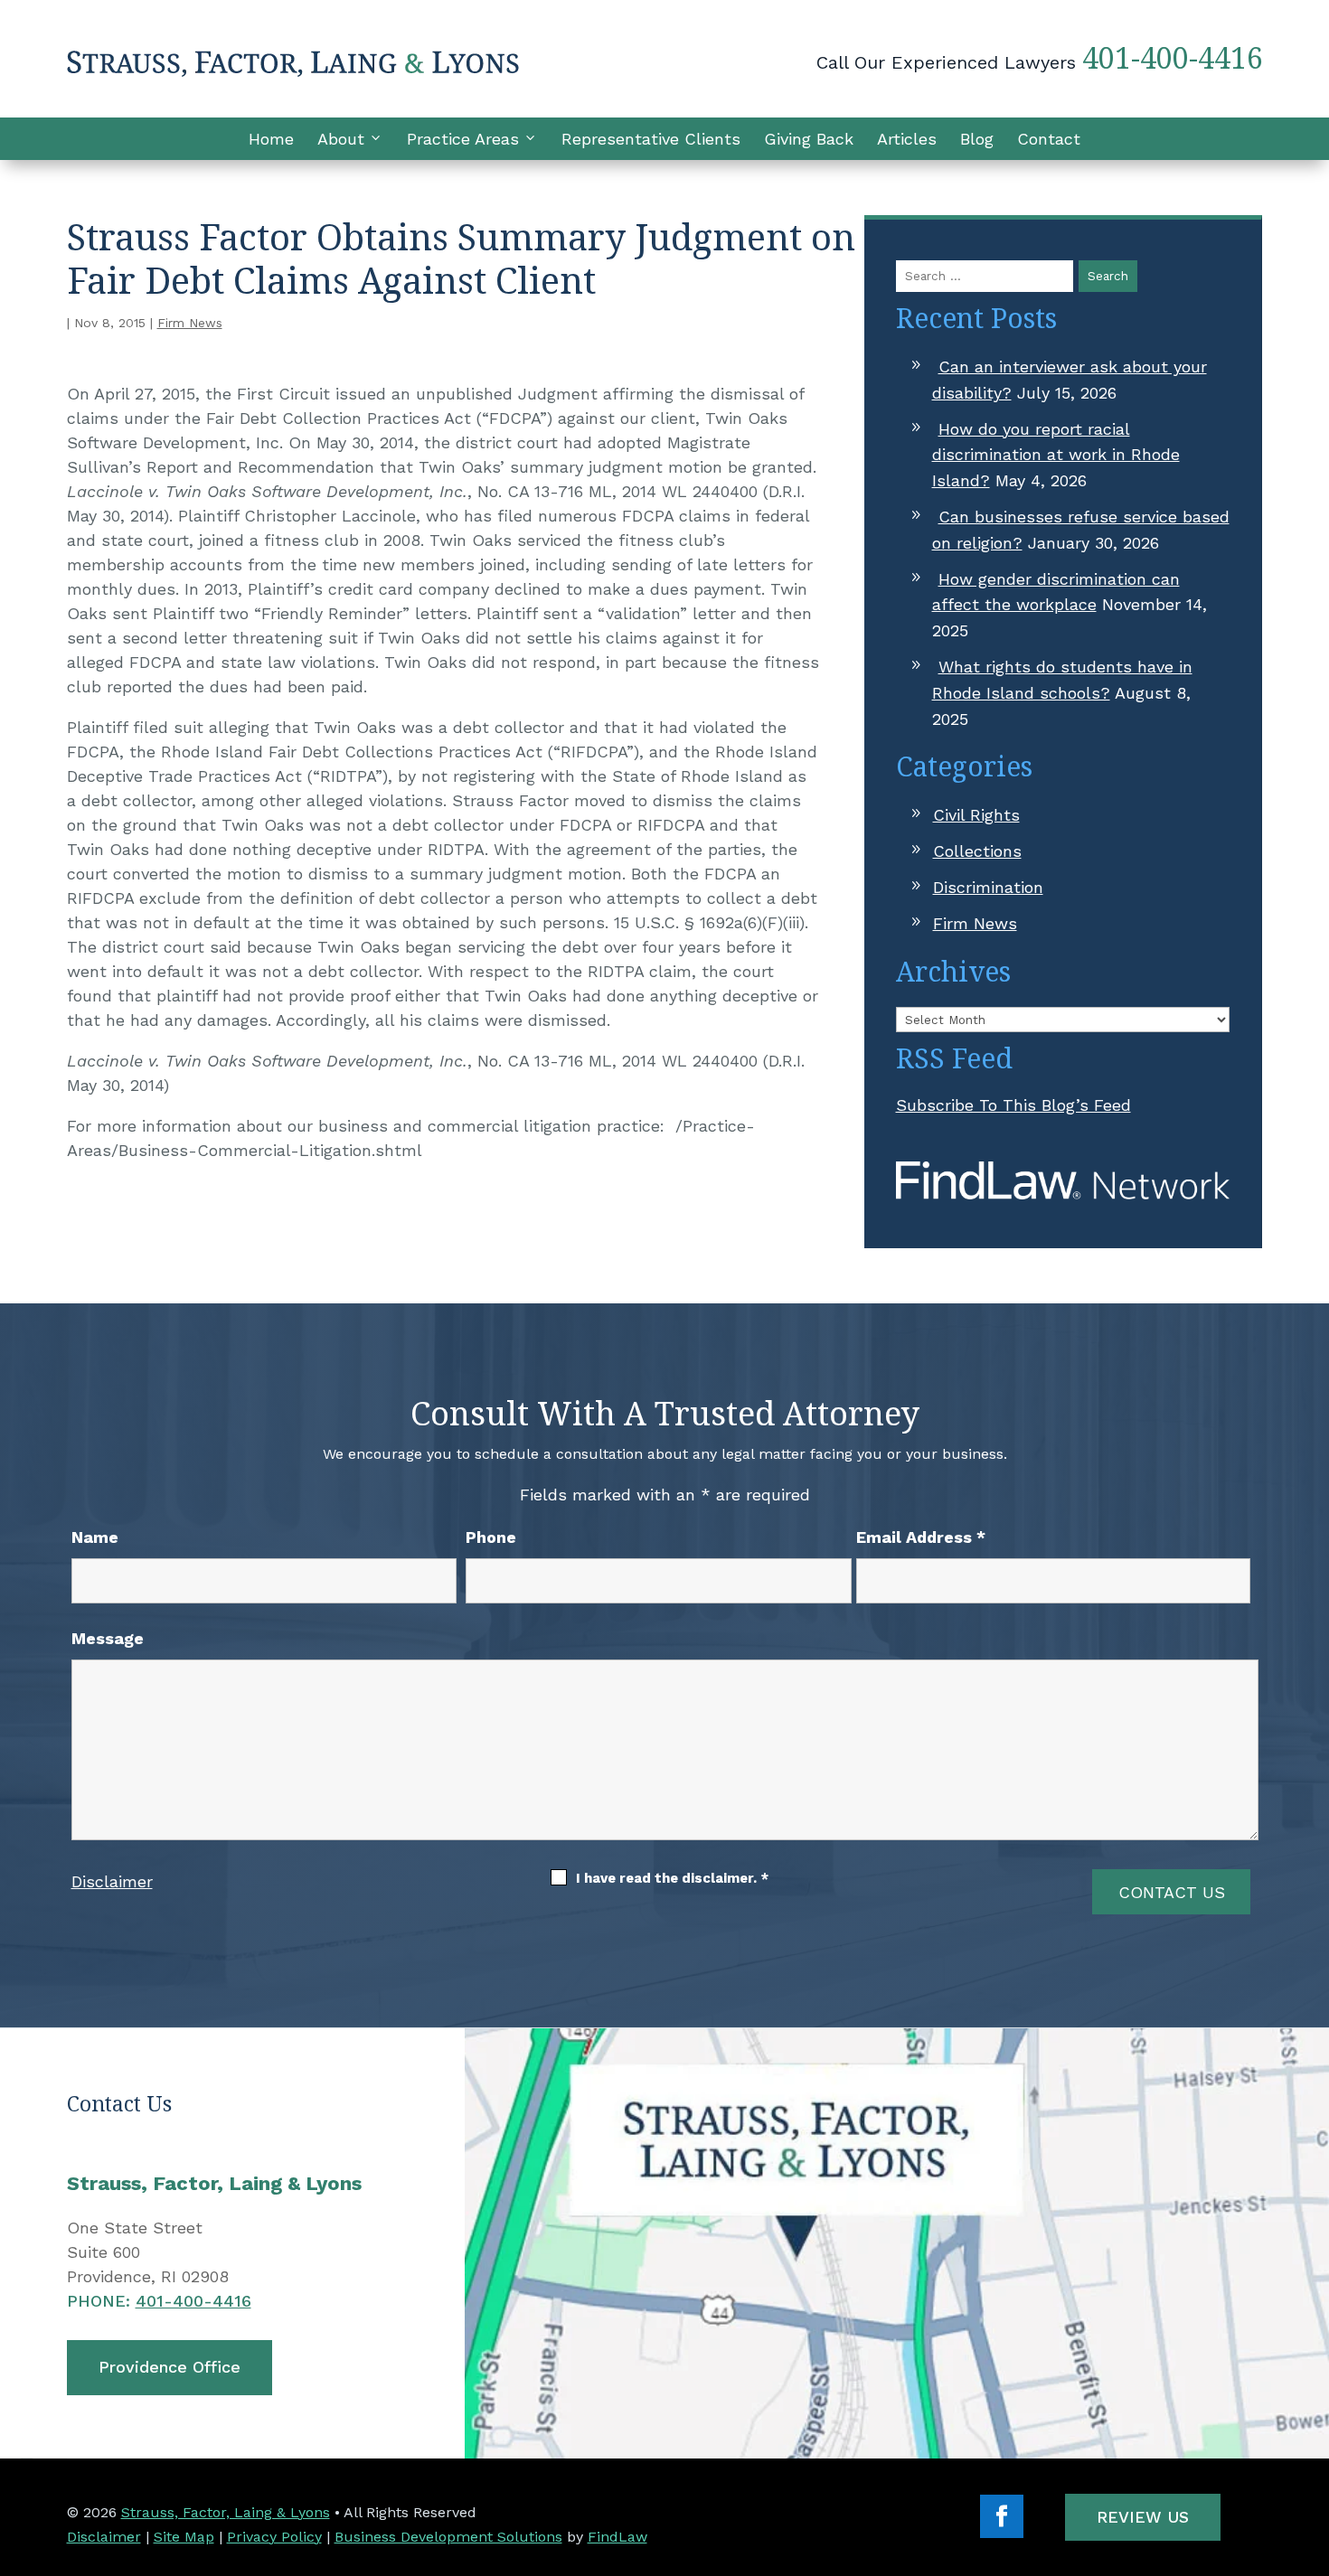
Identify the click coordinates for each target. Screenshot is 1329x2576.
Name (95, 1537)
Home (271, 139)
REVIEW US (1143, 2517)
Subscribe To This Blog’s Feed (1013, 1105)
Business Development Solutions (448, 2537)
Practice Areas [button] (463, 139)
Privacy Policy (274, 2537)
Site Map (184, 2537)
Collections (977, 851)
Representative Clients (651, 139)
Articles (907, 139)
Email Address (921, 1537)
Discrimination (988, 887)
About (341, 139)
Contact (1049, 139)
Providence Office (170, 2367)
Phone (491, 1537)
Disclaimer (112, 1881)
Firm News (190, 323)
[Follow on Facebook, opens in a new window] (1002, 2516)
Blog (977, 139)
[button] (1311, 2445)
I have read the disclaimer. (672, 1878)
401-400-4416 (1173, 57)
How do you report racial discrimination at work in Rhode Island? (1056, 455)
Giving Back (809, 139)
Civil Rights (976, 815)
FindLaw (617, 2537)
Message (108, 1638)
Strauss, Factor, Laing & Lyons (226, 2512)
